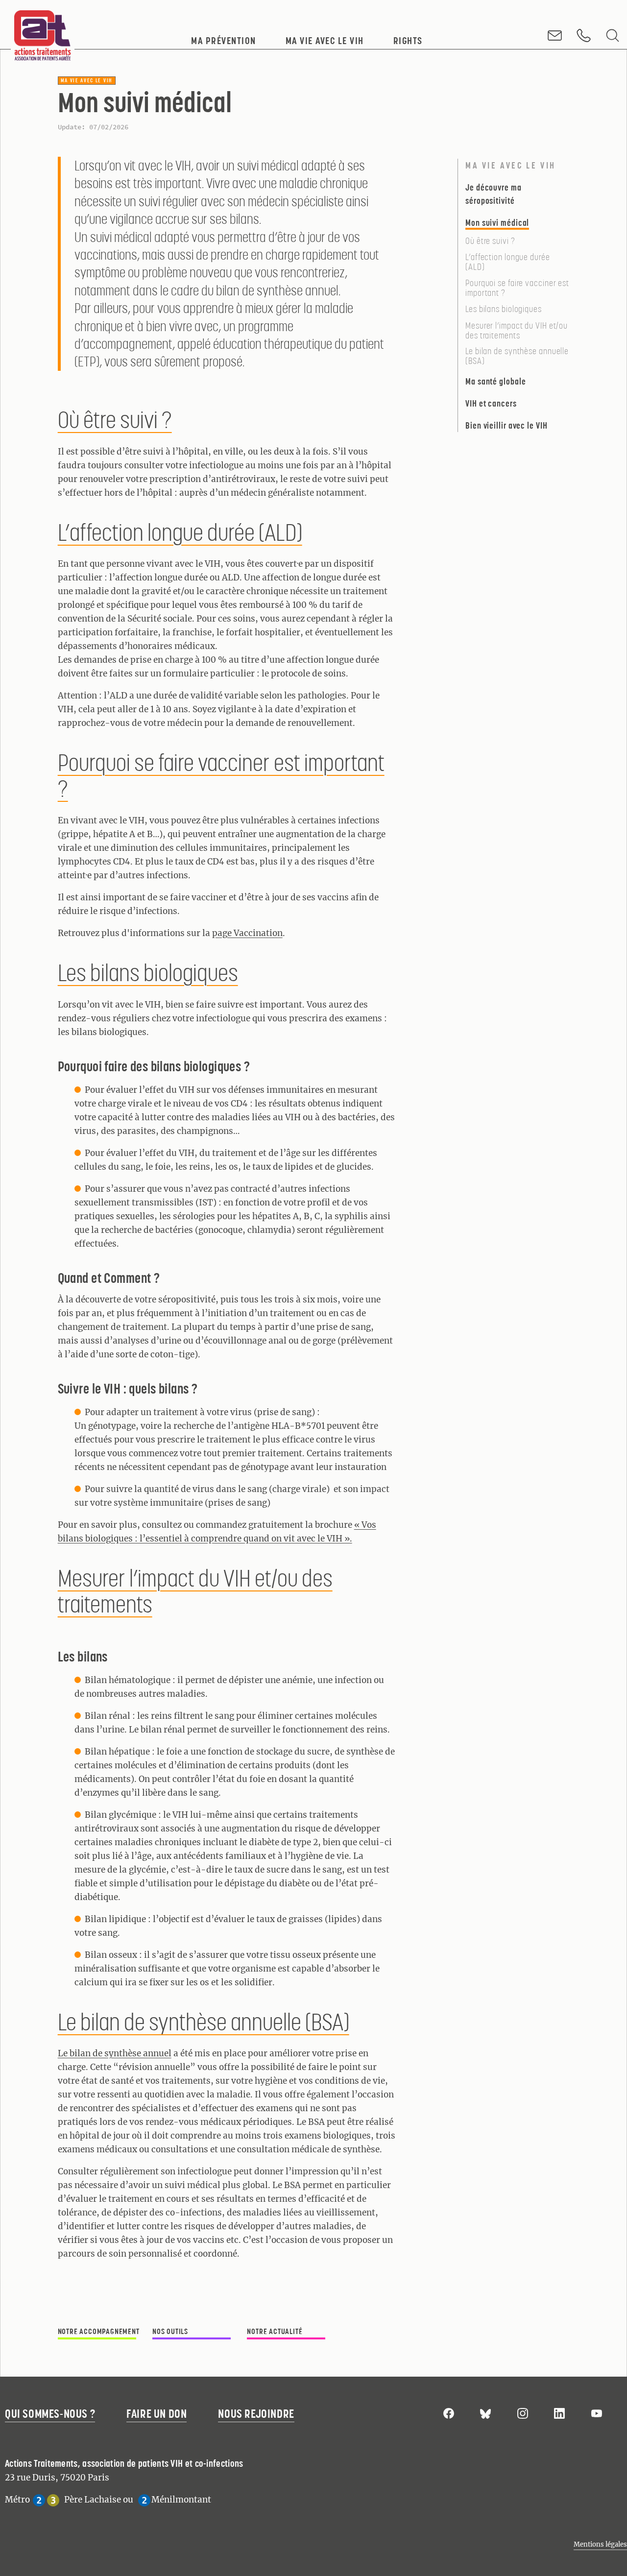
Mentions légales (600, 2544)
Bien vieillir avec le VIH (506, 425)
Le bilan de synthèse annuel (115, 2053)
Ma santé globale (495, 381)
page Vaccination (247, 933)
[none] (294, 2328)
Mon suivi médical (497, 223)
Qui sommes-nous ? (50, 2414)
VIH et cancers (491, 403)
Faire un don (157, 2414)
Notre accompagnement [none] (99, 2331)
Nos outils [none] (170, 2331)
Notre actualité (275, 2331)
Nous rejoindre (256, 2414)
